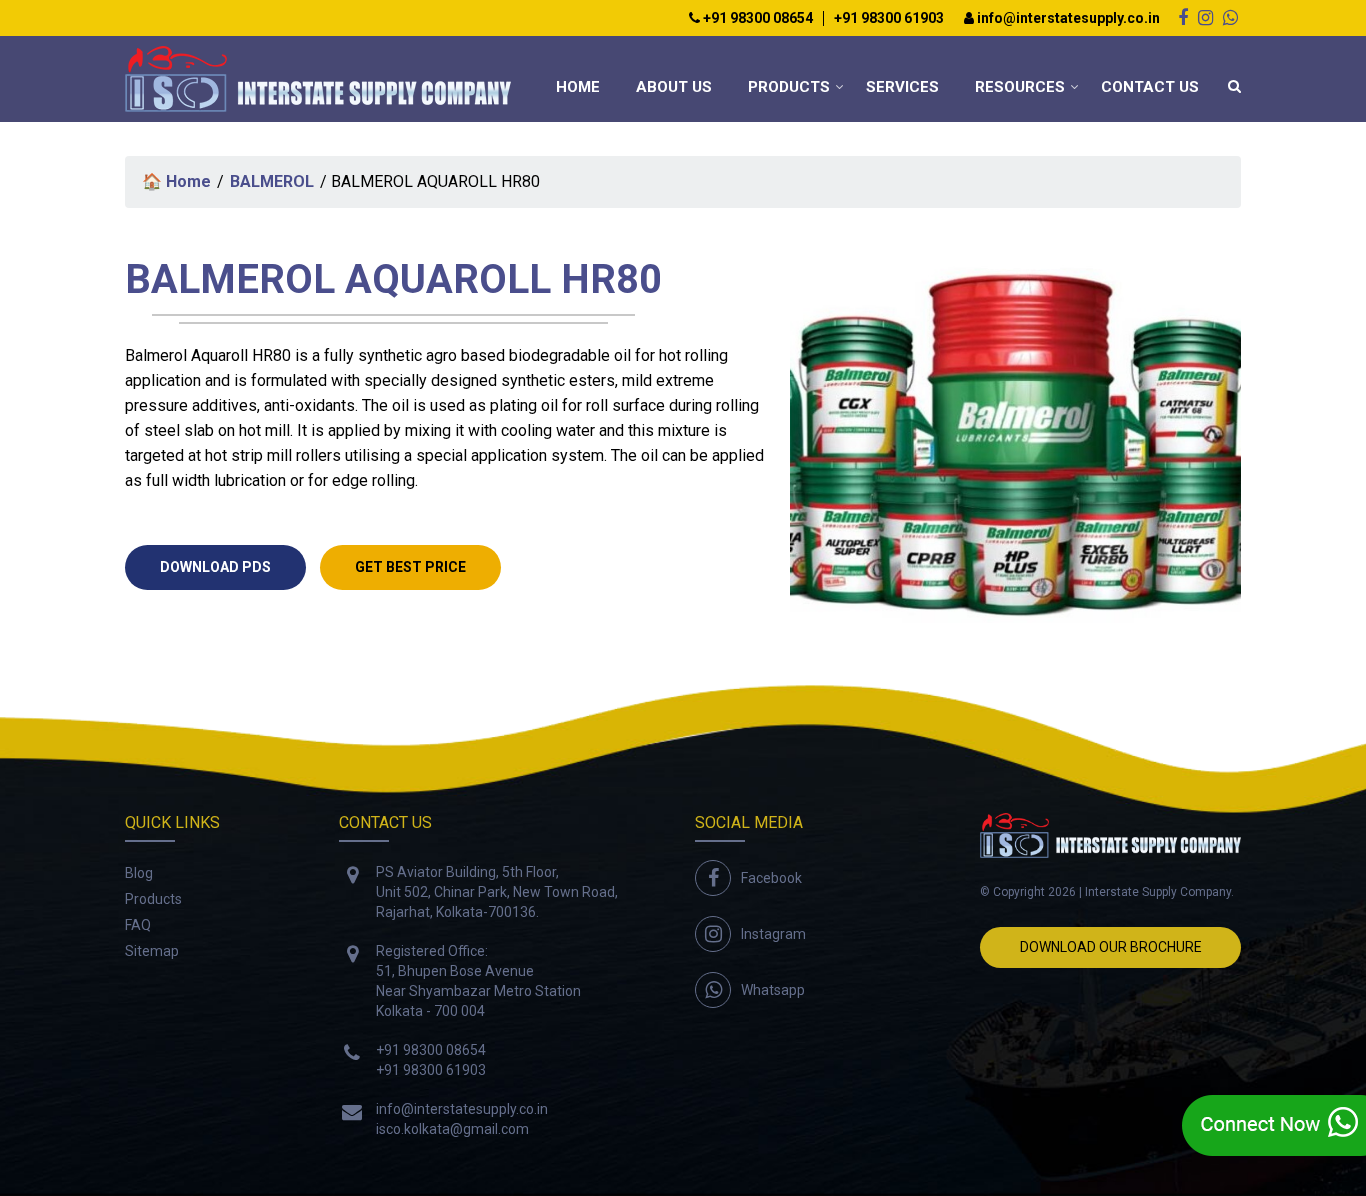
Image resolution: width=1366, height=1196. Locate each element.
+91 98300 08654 (756, 18)
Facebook (771, 878)
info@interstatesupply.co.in (1067, 18)
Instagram (773, 934)
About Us (674, 87)
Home (578, 87)
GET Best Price (410, 567)
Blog (139, 873)
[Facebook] (1183, 17)
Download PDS (215, 567)
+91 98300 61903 (889, 18)
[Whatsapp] (1230, 17)
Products (789, 87)
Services (902, 87)
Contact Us (1150, 87)
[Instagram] (1205, 17)
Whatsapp (773, 990)
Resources (1020, 87)
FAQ (138, 925)
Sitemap (152, 951)
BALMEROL (272, 181)
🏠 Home (176, 181)
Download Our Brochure (1111, 947)
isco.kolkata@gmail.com (452, 1129)
